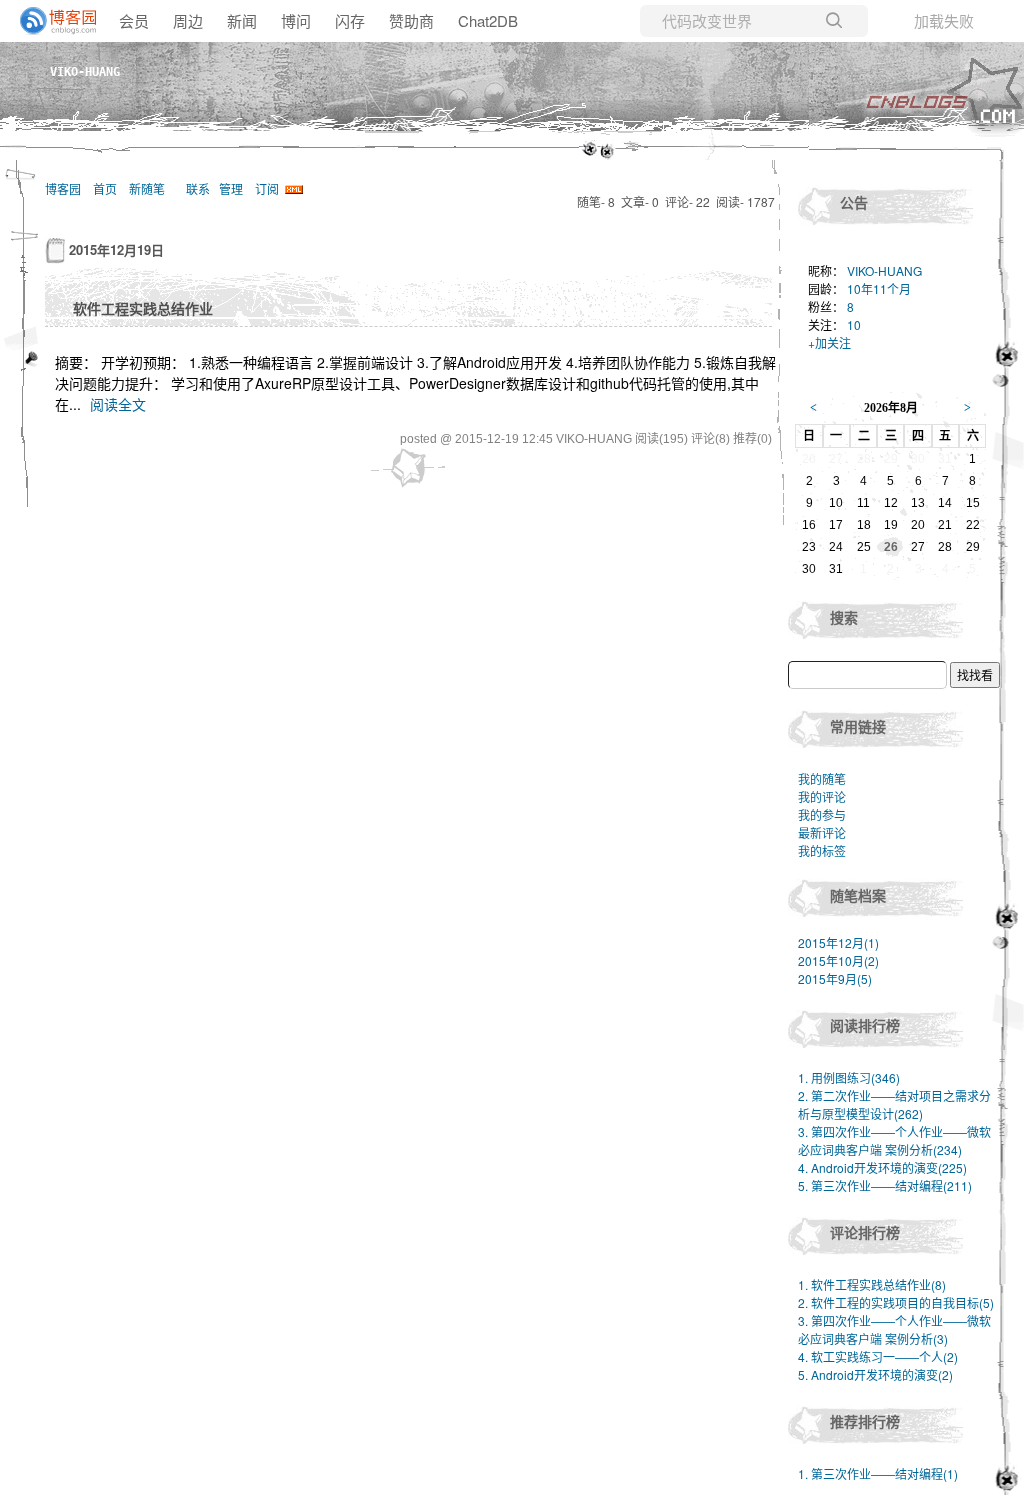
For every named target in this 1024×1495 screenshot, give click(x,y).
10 (854, 324)
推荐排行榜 (865, 1421)
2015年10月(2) (838, 960)
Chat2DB (488, 20)
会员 (134, 20)
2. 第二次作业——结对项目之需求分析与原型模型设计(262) (894, 1104)
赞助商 (411, 20)
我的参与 (822, 814)
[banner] (50, 21)
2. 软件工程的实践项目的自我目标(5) (896, 1302)
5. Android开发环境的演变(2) (875, 1374)
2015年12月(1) (838, 942)
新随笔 (147, 188)
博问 (296, 20)
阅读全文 (118, 404)
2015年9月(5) (835, 978)
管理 (231, 188)
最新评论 (822, 832)
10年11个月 (879, 288)
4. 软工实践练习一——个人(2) (878, 1356)
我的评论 (822, 796)
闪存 (350, 20)
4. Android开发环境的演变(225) (882, 1167)
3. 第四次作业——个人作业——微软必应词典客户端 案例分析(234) (894, 1140)
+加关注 (829, 342)
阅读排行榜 (865, 1025)
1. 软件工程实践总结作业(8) (872, 1284)
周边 (188, 20)
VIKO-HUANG (85, 72)
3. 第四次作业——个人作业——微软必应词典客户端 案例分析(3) (894, 1329)
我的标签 (822, 850)
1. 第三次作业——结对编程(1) (878, 1473)
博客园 (63, 188)
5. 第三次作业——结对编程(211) (885, 1185)
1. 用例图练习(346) (849, 1077)
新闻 (242, 20)
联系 (198, 188)
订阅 (267, 188)
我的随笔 (822, 778)
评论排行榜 (865, 1232)
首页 (105, 188)
